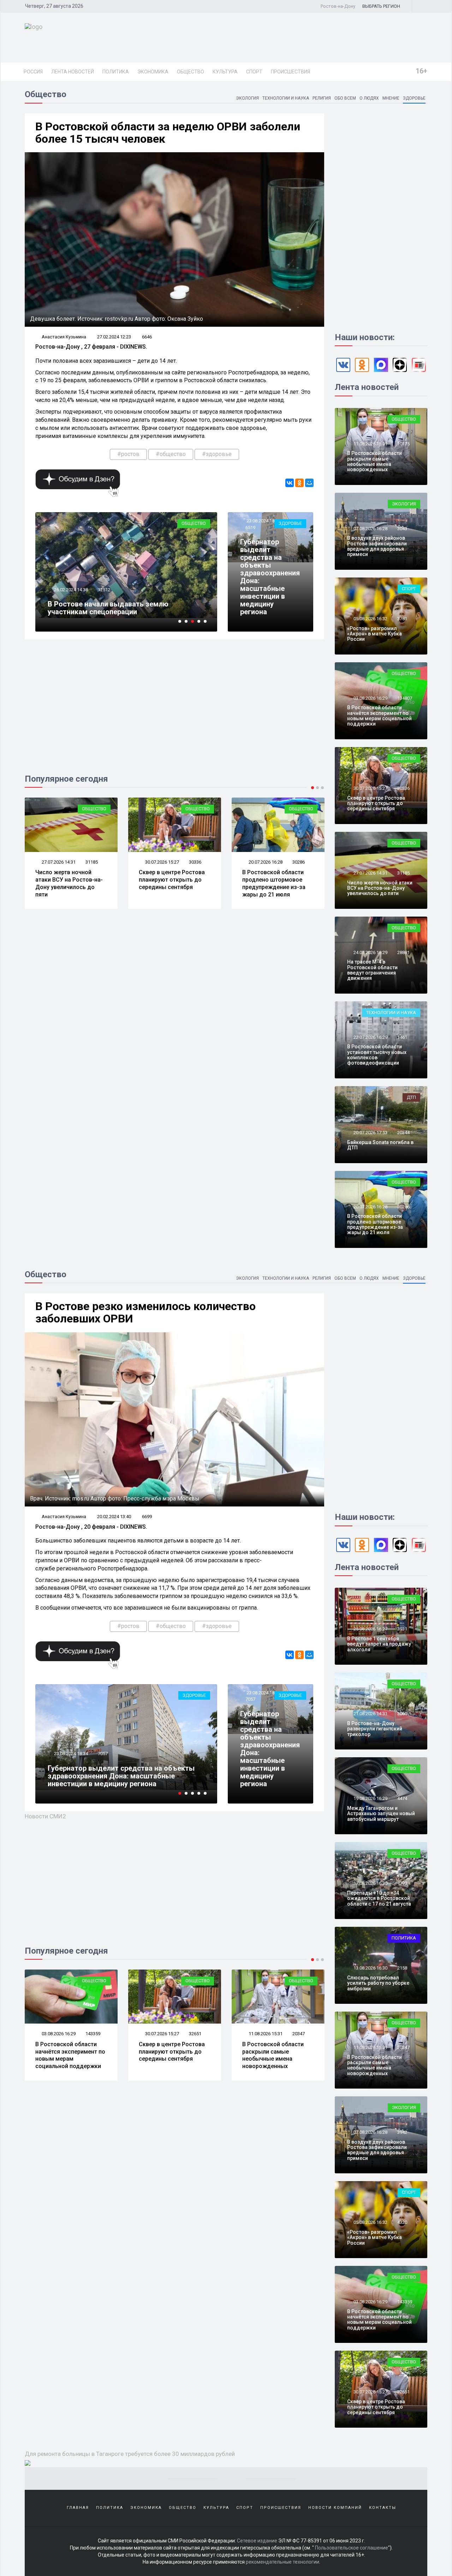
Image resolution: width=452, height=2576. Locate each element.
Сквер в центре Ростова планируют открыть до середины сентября (68, 880)
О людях (369, 98)
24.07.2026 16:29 (265, 862)
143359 (405, 2302)
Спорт (254, 72)
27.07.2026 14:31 (370, 873)
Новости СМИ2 (45, 1816)
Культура (225, 72)
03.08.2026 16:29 (370, 698)
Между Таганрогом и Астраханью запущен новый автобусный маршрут (271, 2055)
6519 (250, 528)
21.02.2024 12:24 (70, 597)
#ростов (128, 454)
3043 (402, 529)
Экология (247, 98)
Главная (78, 2508)
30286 (195, 862)
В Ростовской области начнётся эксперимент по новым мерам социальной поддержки (379, 716)
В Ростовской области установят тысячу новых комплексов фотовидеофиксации (377, 1055)
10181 (104, 597)
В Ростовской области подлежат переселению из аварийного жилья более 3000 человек (118, 1776)
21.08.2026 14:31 (370, 1714)
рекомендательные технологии (282, 2562)
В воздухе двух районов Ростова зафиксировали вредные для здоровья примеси (377, 546)
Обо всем (345, 98)
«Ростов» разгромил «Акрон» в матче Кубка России (374, 634)
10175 (403, 444)
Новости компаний (335, 2508)
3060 (402, 1714)
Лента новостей (73, 72)
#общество (171, 454)
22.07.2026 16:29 (370, 1037)
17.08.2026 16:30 (370, 1883)
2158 (402, 1968)
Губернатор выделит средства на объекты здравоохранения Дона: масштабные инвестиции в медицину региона (270, 577)
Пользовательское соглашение (352, 2548)
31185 (403, 873)
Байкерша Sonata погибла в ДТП (380, 1145)
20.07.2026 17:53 (370, 1133)
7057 (250, 1699)
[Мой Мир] (309, 483)
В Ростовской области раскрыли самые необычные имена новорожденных (374, 461)
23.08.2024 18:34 (263, 521)
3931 (402, 1629)
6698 (103, 1754)
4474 (297, 2034)
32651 (92, 2034)
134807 (405, 698)
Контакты (383, 2508)
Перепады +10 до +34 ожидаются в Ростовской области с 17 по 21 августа (379, 1898)
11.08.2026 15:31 (370, 444)
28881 (299, 862)
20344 (403, 1133)
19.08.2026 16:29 (265, 2034)
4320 (402, 2222)
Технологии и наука (286, 98)
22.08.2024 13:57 (70, 1754)
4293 (402, 1883)
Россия (33, 72)
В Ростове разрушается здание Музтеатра (120, 612)
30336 (92, 862)
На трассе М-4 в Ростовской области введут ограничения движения (270, 883)
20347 (195, 2034)
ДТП (411, 1097)
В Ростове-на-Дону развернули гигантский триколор (375, 1729)
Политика (116, 72)
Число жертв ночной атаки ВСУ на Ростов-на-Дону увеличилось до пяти (380, 888)
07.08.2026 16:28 (370, 529)
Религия (322, 98)
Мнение (391, 98)
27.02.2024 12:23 (114, 337)
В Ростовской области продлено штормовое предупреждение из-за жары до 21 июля (170, 883)
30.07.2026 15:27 (58, 862)
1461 (402, 1037)
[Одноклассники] (299, 483)
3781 (402, 619)
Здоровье (414, 98)
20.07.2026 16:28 (162, 862)
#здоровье (217, 454)
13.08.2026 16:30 (370, 1968)
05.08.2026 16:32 (370, 619)
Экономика (153, 72)
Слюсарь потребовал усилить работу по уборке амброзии (378, 1983)
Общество (191, 72)
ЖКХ (201, 1695)
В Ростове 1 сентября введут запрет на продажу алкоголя (379, 1644)
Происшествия (290, 72)
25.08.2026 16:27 (370, 1629)
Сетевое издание (257, 2541)
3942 (402, 2132)
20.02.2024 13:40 (114, 1517)
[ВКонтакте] (290, 483)
